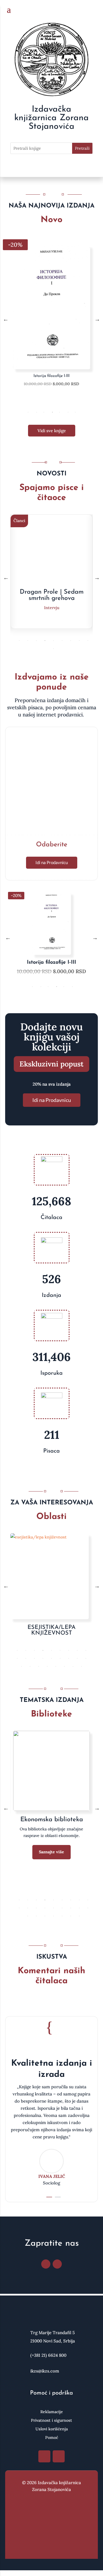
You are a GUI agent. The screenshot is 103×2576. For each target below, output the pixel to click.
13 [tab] (43, 1658)
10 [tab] (54, 649)
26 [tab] (82, 1666)
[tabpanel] (51, 319)
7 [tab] (75, 412)
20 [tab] (30, 1666)
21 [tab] (39, 1666)
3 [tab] (44, 412)
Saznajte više (51, 1852)
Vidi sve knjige (52, 431)
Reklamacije (52, 2412)
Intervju (52, 608)
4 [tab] (52, 412)
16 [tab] (69, 1658)
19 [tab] (21, 1666)
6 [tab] (68, 412)
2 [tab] (37, 412)
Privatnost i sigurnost (51, 2421)
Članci (19, 521)
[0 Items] (94, 10)
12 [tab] (34, 1658)
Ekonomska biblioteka (52, 1820)
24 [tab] (64, 1666)
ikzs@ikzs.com (45, 2371)
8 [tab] (79, 641)
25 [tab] (73, 1666)
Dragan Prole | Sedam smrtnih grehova (52, 595)
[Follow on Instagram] (57, 2264)
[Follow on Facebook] (46, 2264)
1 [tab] (28, 412)
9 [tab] (88, 641)
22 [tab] (47, 1666)
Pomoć (52, 2438)
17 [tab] (77, 1658)
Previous (6, 319)
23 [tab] (56, 1666)
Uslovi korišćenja (52, 2429)
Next (97, 319)
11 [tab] (26, 1658)
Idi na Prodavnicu (52, 862)
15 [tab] (60, 1658)
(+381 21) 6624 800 (48, 2355)
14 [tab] (51, 1658)
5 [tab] (60, 412)
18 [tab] (86, 1658)
